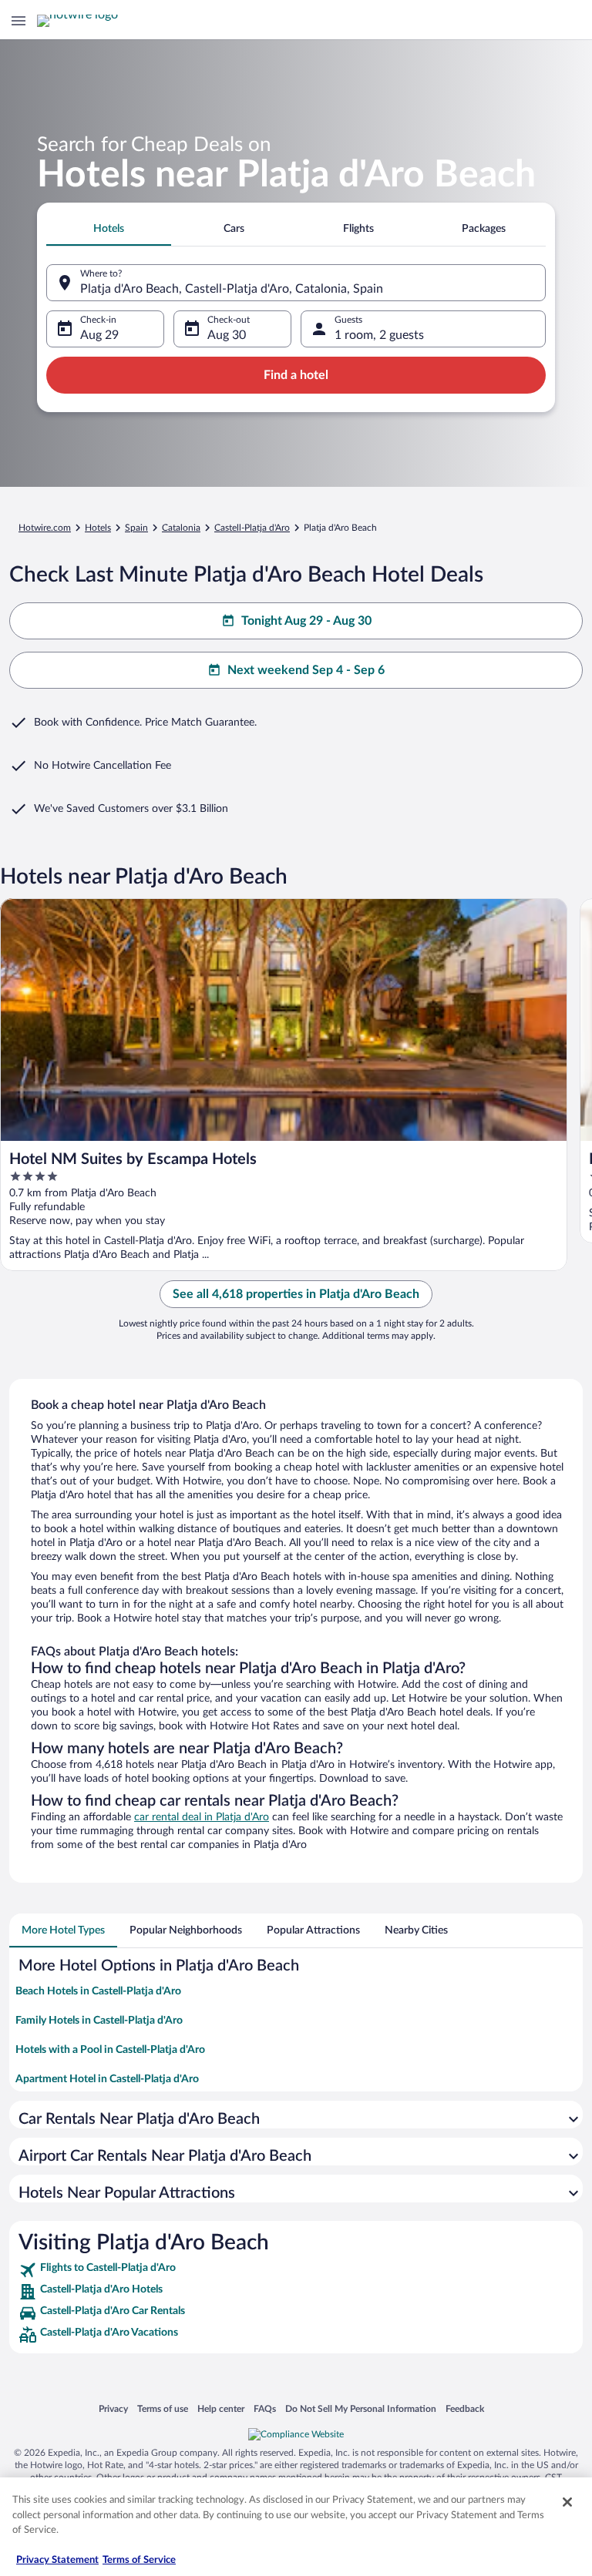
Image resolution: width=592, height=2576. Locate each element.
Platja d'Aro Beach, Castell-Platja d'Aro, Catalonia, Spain (232, 289)
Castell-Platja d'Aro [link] (252, 528)
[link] (296, 2270)
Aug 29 (99, 335)
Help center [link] (221, 2408)
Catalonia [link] (181, 528)
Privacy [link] (113, 2408)
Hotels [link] (98, 528)
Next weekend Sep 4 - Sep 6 (306, 670)
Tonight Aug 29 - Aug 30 (306, 621)
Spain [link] (136, 528)
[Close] (567, 2502)
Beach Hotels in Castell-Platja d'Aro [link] (98, 1991)
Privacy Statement (57, 2560)
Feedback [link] (465, 2408)
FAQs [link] (265, 2408)
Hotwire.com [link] (45, 528)
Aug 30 (227, 335)
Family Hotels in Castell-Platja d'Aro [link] (99, 2021)
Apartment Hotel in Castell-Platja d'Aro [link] (107, 2079)
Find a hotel (296, 375)
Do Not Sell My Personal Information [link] (361, 2408)
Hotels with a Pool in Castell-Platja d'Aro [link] (110, 2050)
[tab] (109, 229)
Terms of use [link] (163, 2408)
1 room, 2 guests (379, 335)
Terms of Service (139, 2560)
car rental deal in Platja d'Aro (202, 1817)
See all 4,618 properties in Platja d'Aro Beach (296, 1294)
